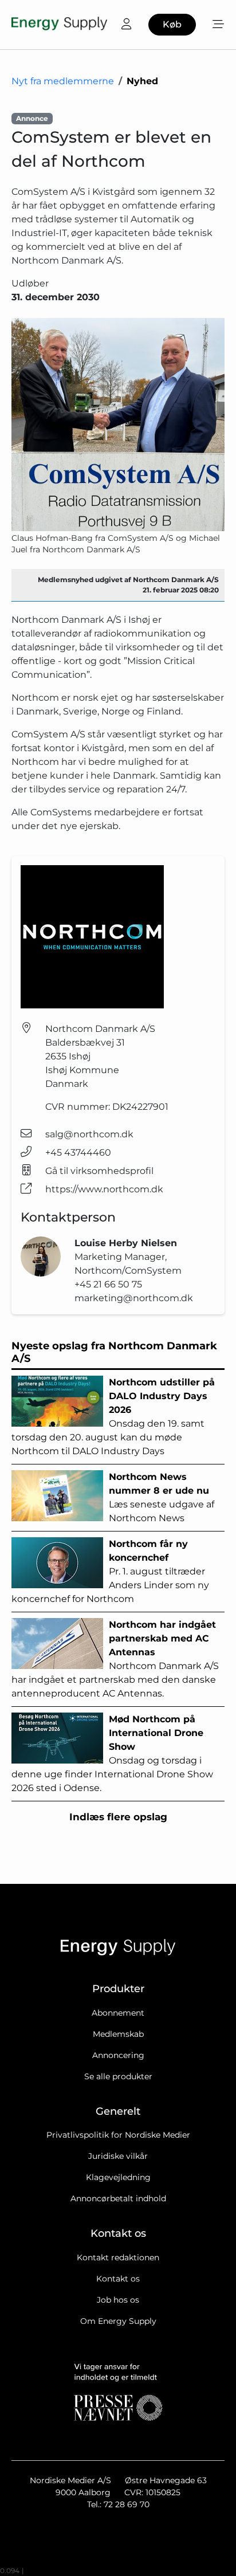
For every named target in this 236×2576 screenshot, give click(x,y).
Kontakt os (118, 2279)
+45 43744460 (78, 1152)
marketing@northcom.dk (134, 1298)
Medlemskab (118, 2034)
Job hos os (118, 2300)
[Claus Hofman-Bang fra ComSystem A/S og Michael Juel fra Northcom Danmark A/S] (118, 425)
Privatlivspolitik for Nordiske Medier (118, 2135)
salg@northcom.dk (89, 1134)
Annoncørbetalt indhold (118, 2198)
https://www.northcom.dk (104, 1189)
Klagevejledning (118, 2177)
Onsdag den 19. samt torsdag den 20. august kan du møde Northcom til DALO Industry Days (113, 1417)
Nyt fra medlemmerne (63, 81)
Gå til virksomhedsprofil (99, 1171)
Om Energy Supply (118, 2321)
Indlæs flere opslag (118, 1817)
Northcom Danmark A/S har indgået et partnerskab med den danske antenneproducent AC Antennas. (115, 1659)
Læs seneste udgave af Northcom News (162, 1497)
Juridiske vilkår (118, 2156)
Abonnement (118, 2013)
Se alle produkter (118, 2076)
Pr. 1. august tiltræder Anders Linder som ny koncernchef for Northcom (110, 1571)
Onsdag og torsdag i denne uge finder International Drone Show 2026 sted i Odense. (112, 1754)
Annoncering (118, 2055)
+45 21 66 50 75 (108, 1284)
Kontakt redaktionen (118, 2257)
